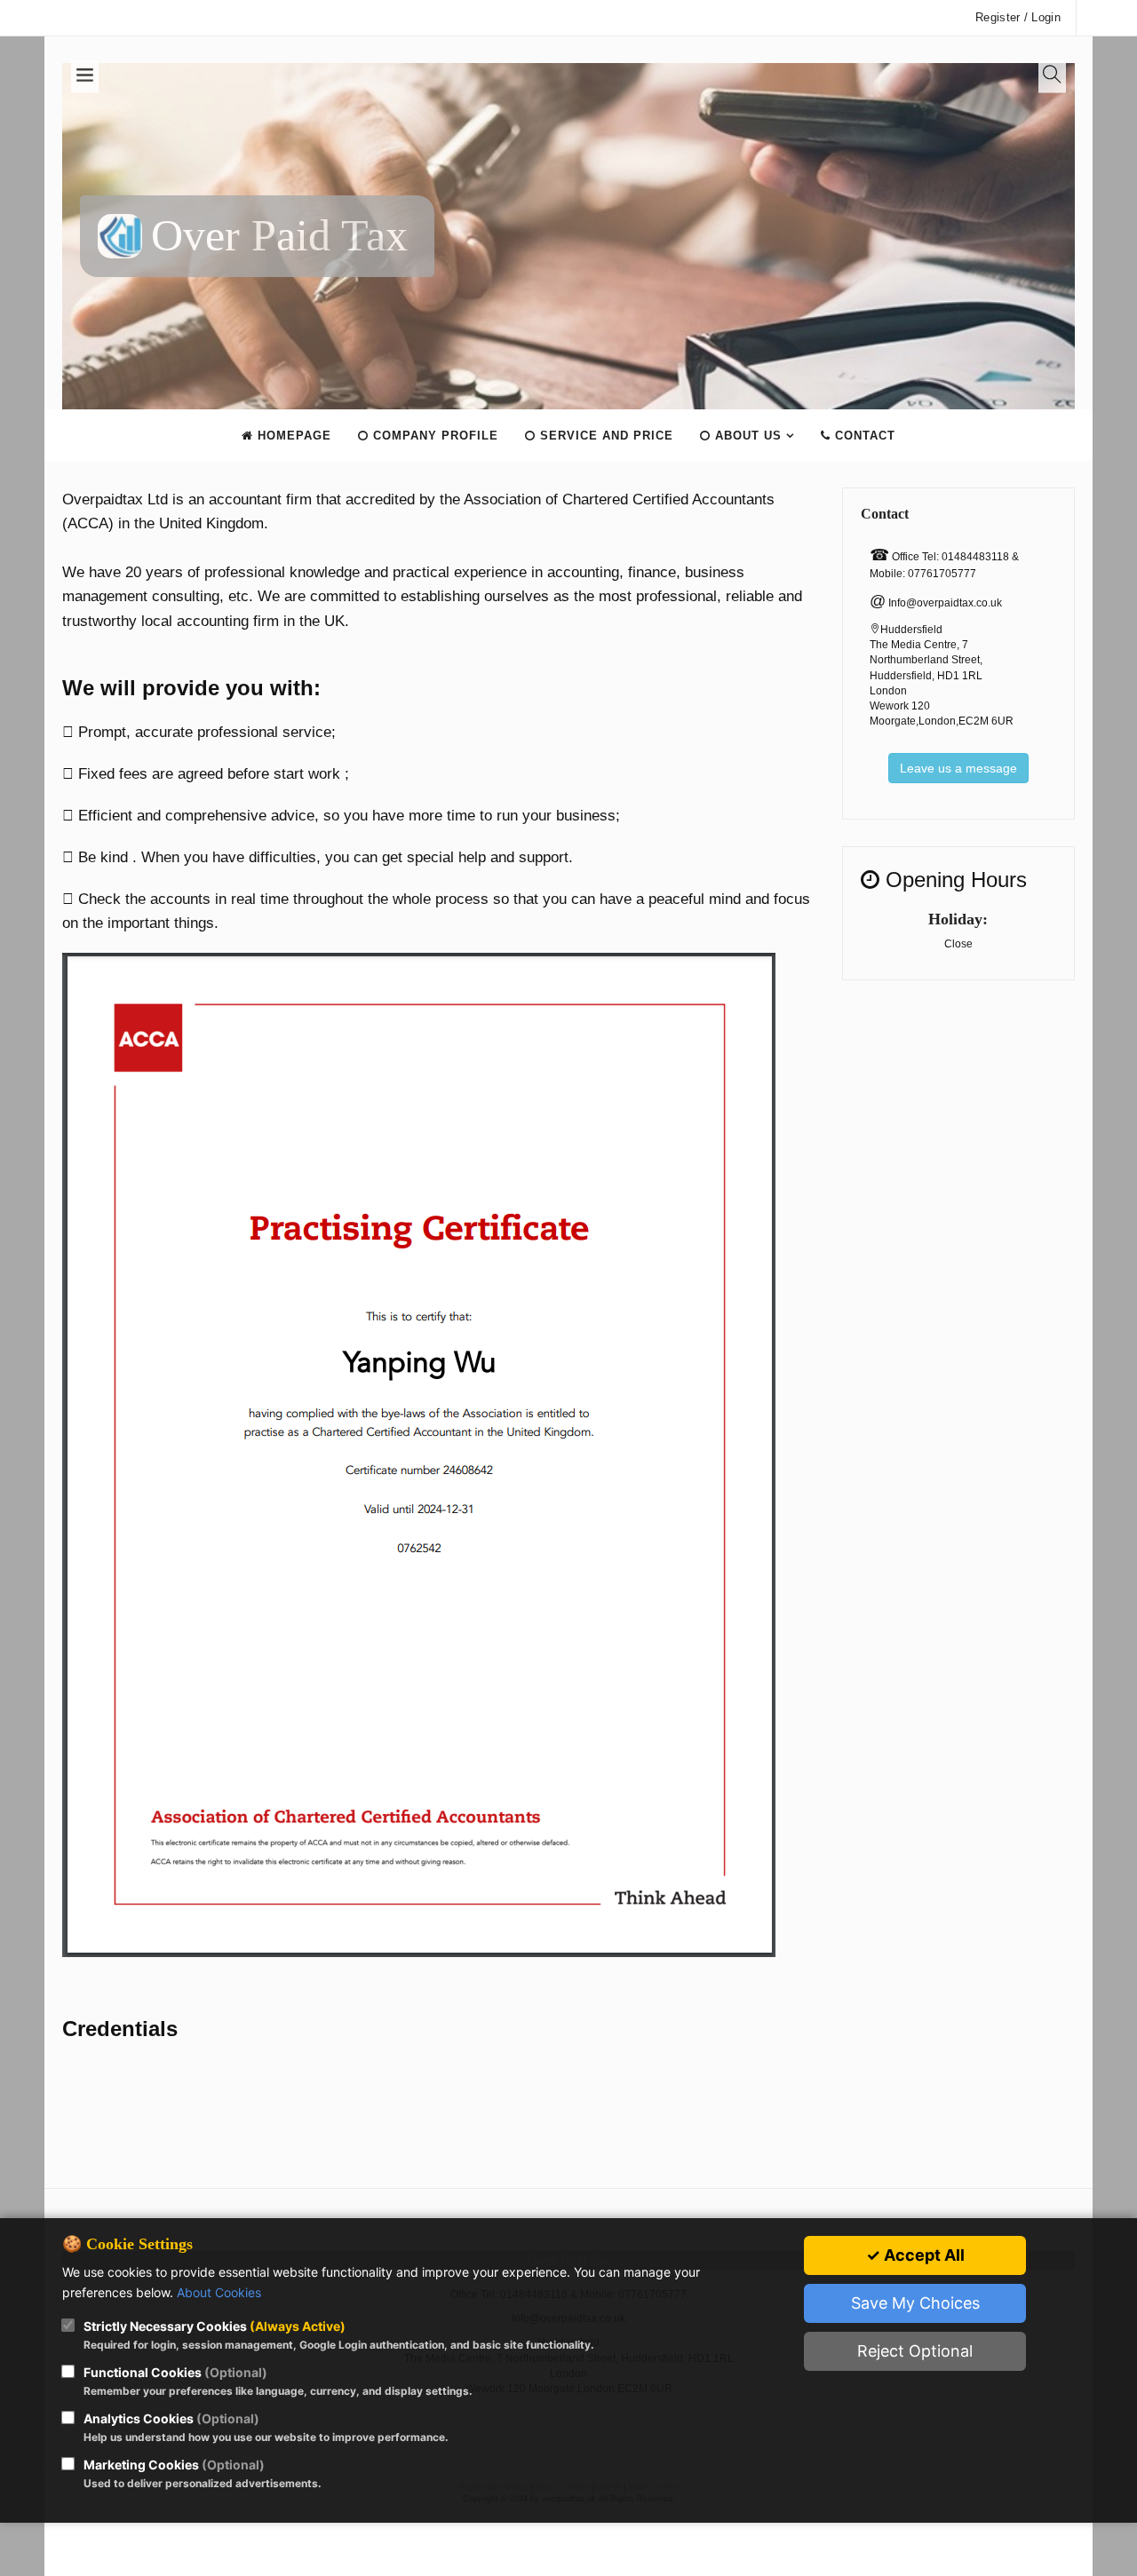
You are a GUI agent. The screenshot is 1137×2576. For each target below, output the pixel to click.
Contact (863, 436)
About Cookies (219, 2292)
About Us (746, 436)
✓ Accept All (915, 2255)
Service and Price (604, 436)
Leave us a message (958, 768)
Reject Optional (915, 2351)
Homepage (292, 436)
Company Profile (433, 436)
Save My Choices (915, 2303)
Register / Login (1018, 17)
